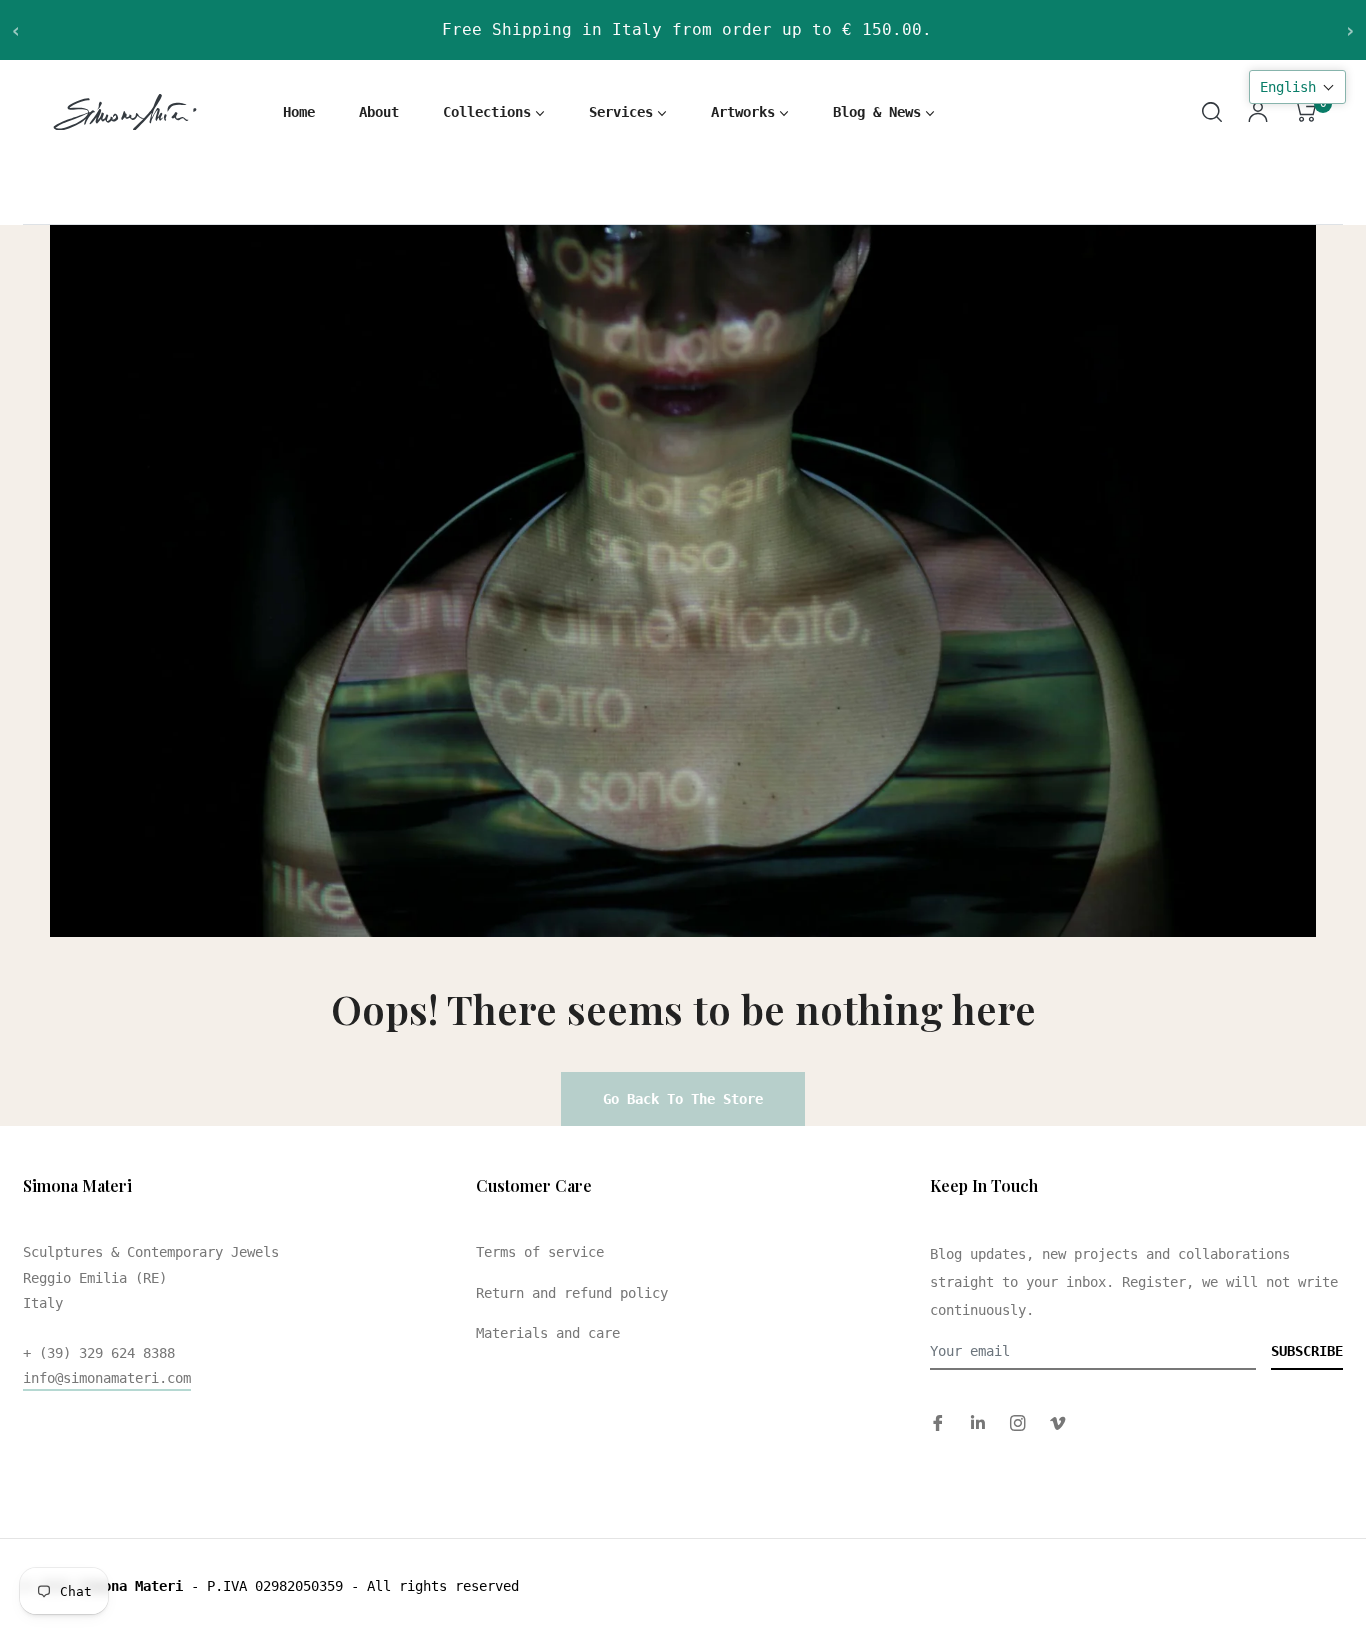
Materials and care (548, 1333)
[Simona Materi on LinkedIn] (978, 1422)
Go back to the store (683, 1099)
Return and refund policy (572, 1293)
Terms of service (540, 1252)
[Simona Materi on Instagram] (1018, 1422)
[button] (1297, 87)
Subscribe (1307, 1351)
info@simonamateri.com (107, 1378)
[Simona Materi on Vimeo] (1058, 1422)
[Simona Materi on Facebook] (938, 1422)
